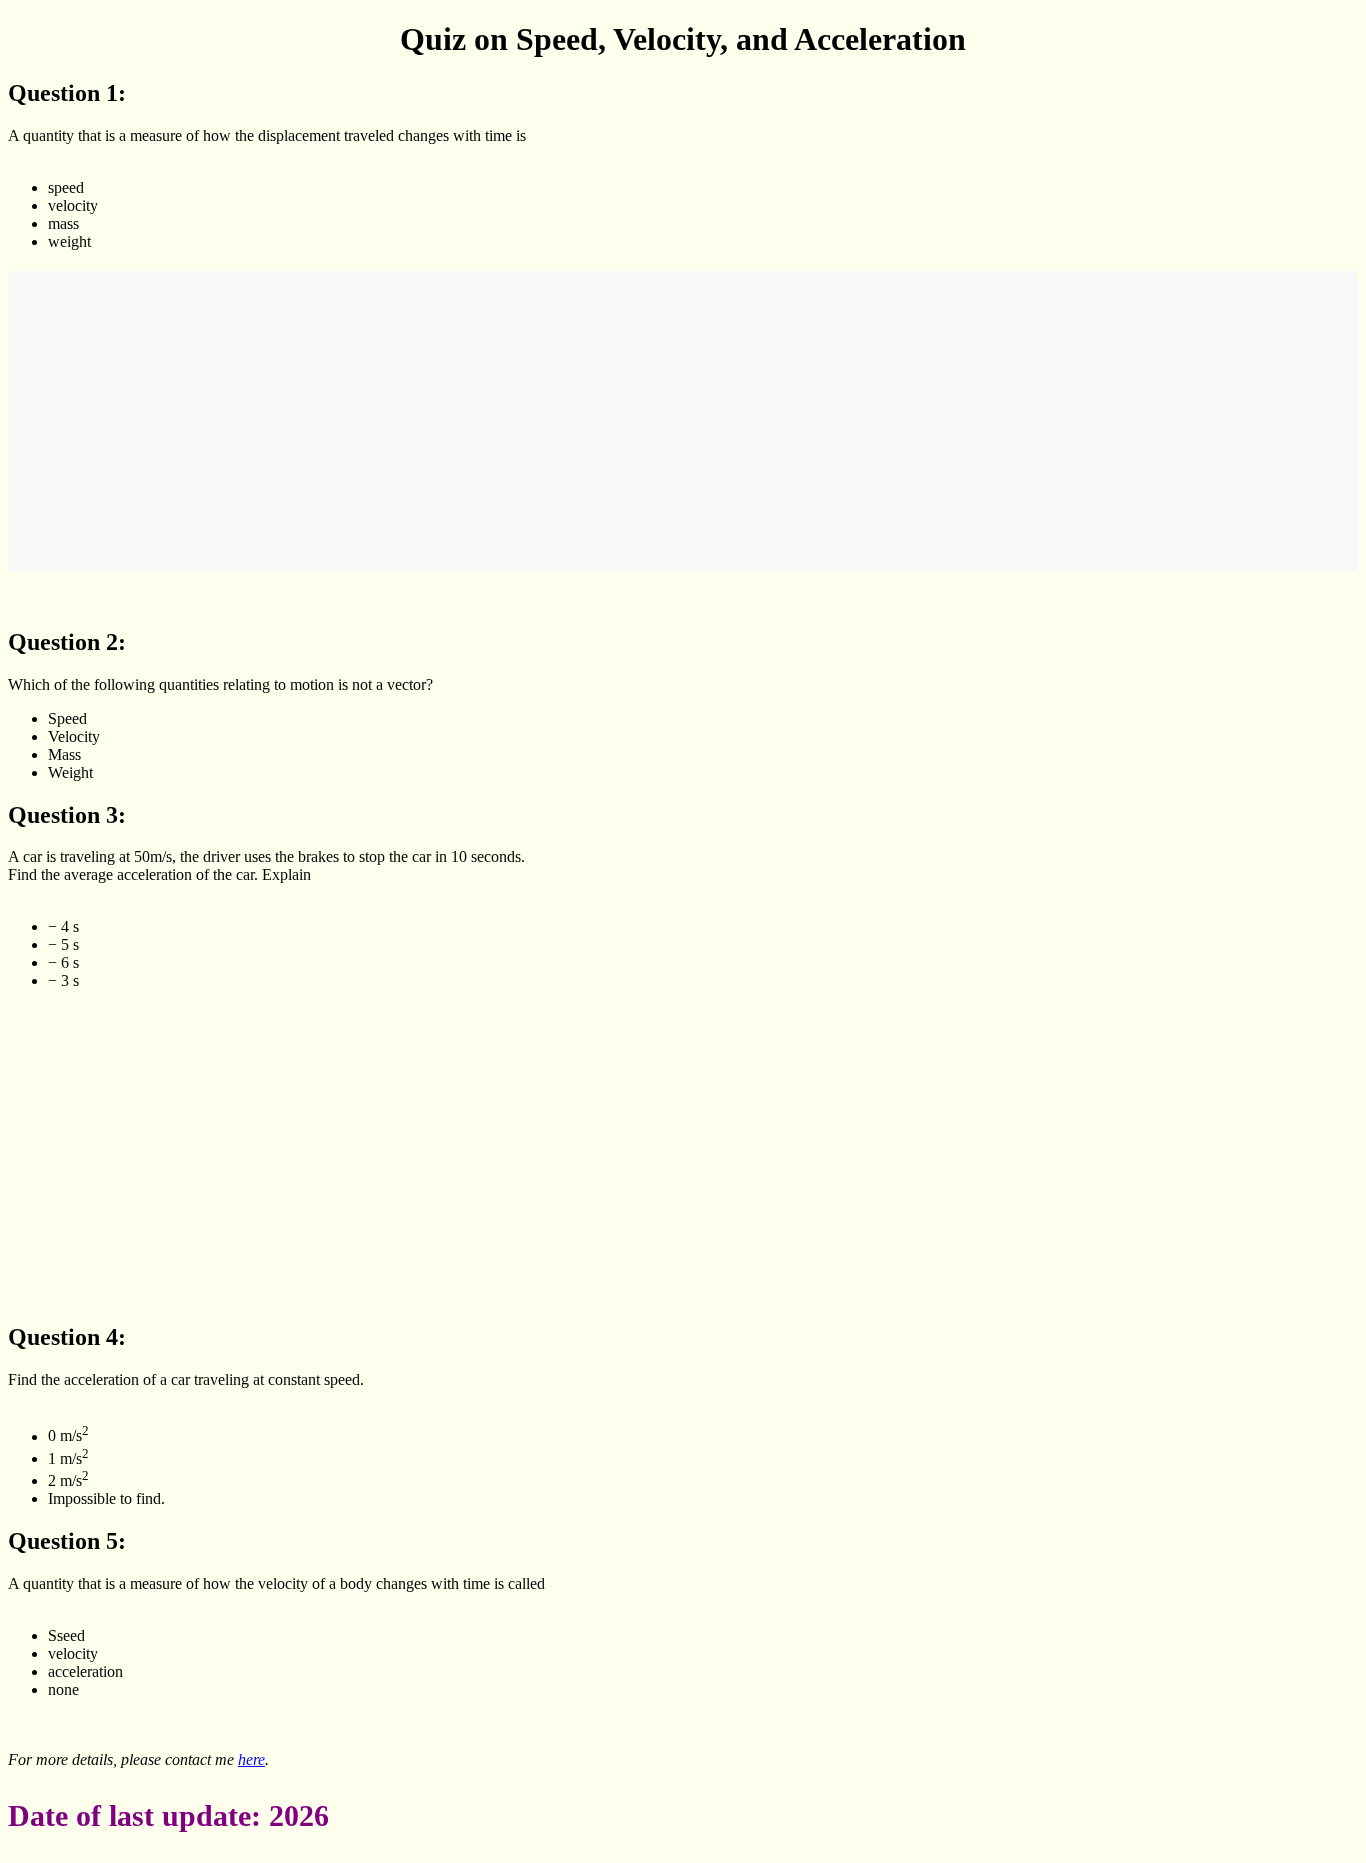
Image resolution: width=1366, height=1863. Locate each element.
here (251, 1759)
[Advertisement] (618, 421)
